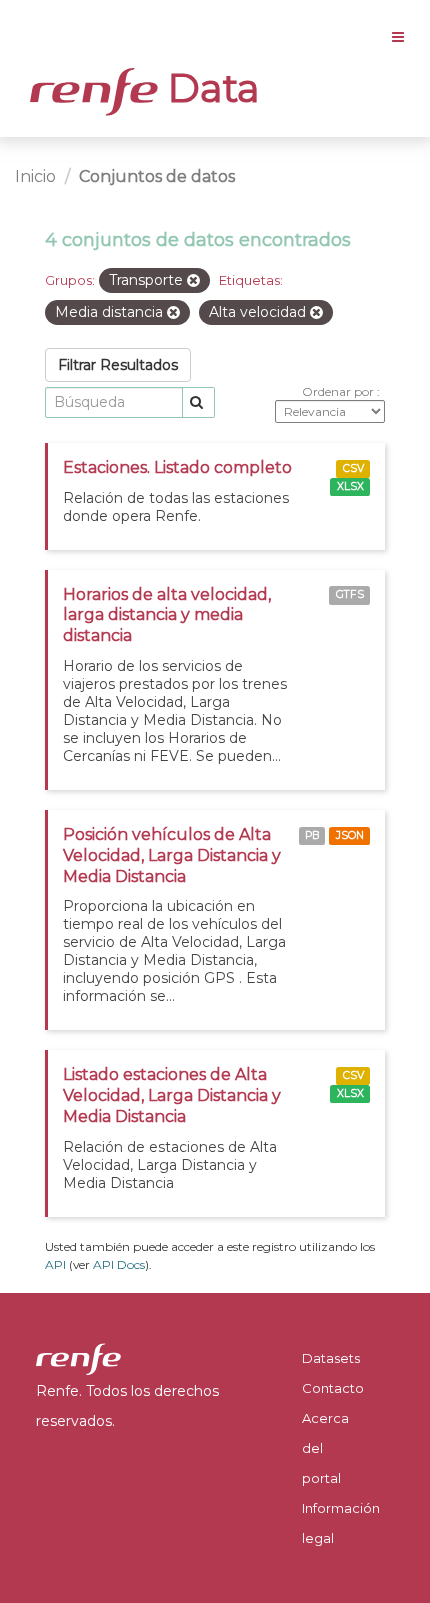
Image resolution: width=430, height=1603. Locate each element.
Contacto (333, 1388)
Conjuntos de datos (157, 176)
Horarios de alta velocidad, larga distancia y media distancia (167, 615)
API (55, 1264)
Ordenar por (339, 391)
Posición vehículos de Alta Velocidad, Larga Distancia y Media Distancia (172, 855)
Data (209, 88)
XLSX (350, 486)
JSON (350, 835)
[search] (198, 402)
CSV (353, 468)
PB (312, 835)
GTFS (350, 595)
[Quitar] (193, 281)
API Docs (119, 1264)
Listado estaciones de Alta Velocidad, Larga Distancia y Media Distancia (172, 1095)
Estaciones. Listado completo (177, 467)
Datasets (331, 1358)
